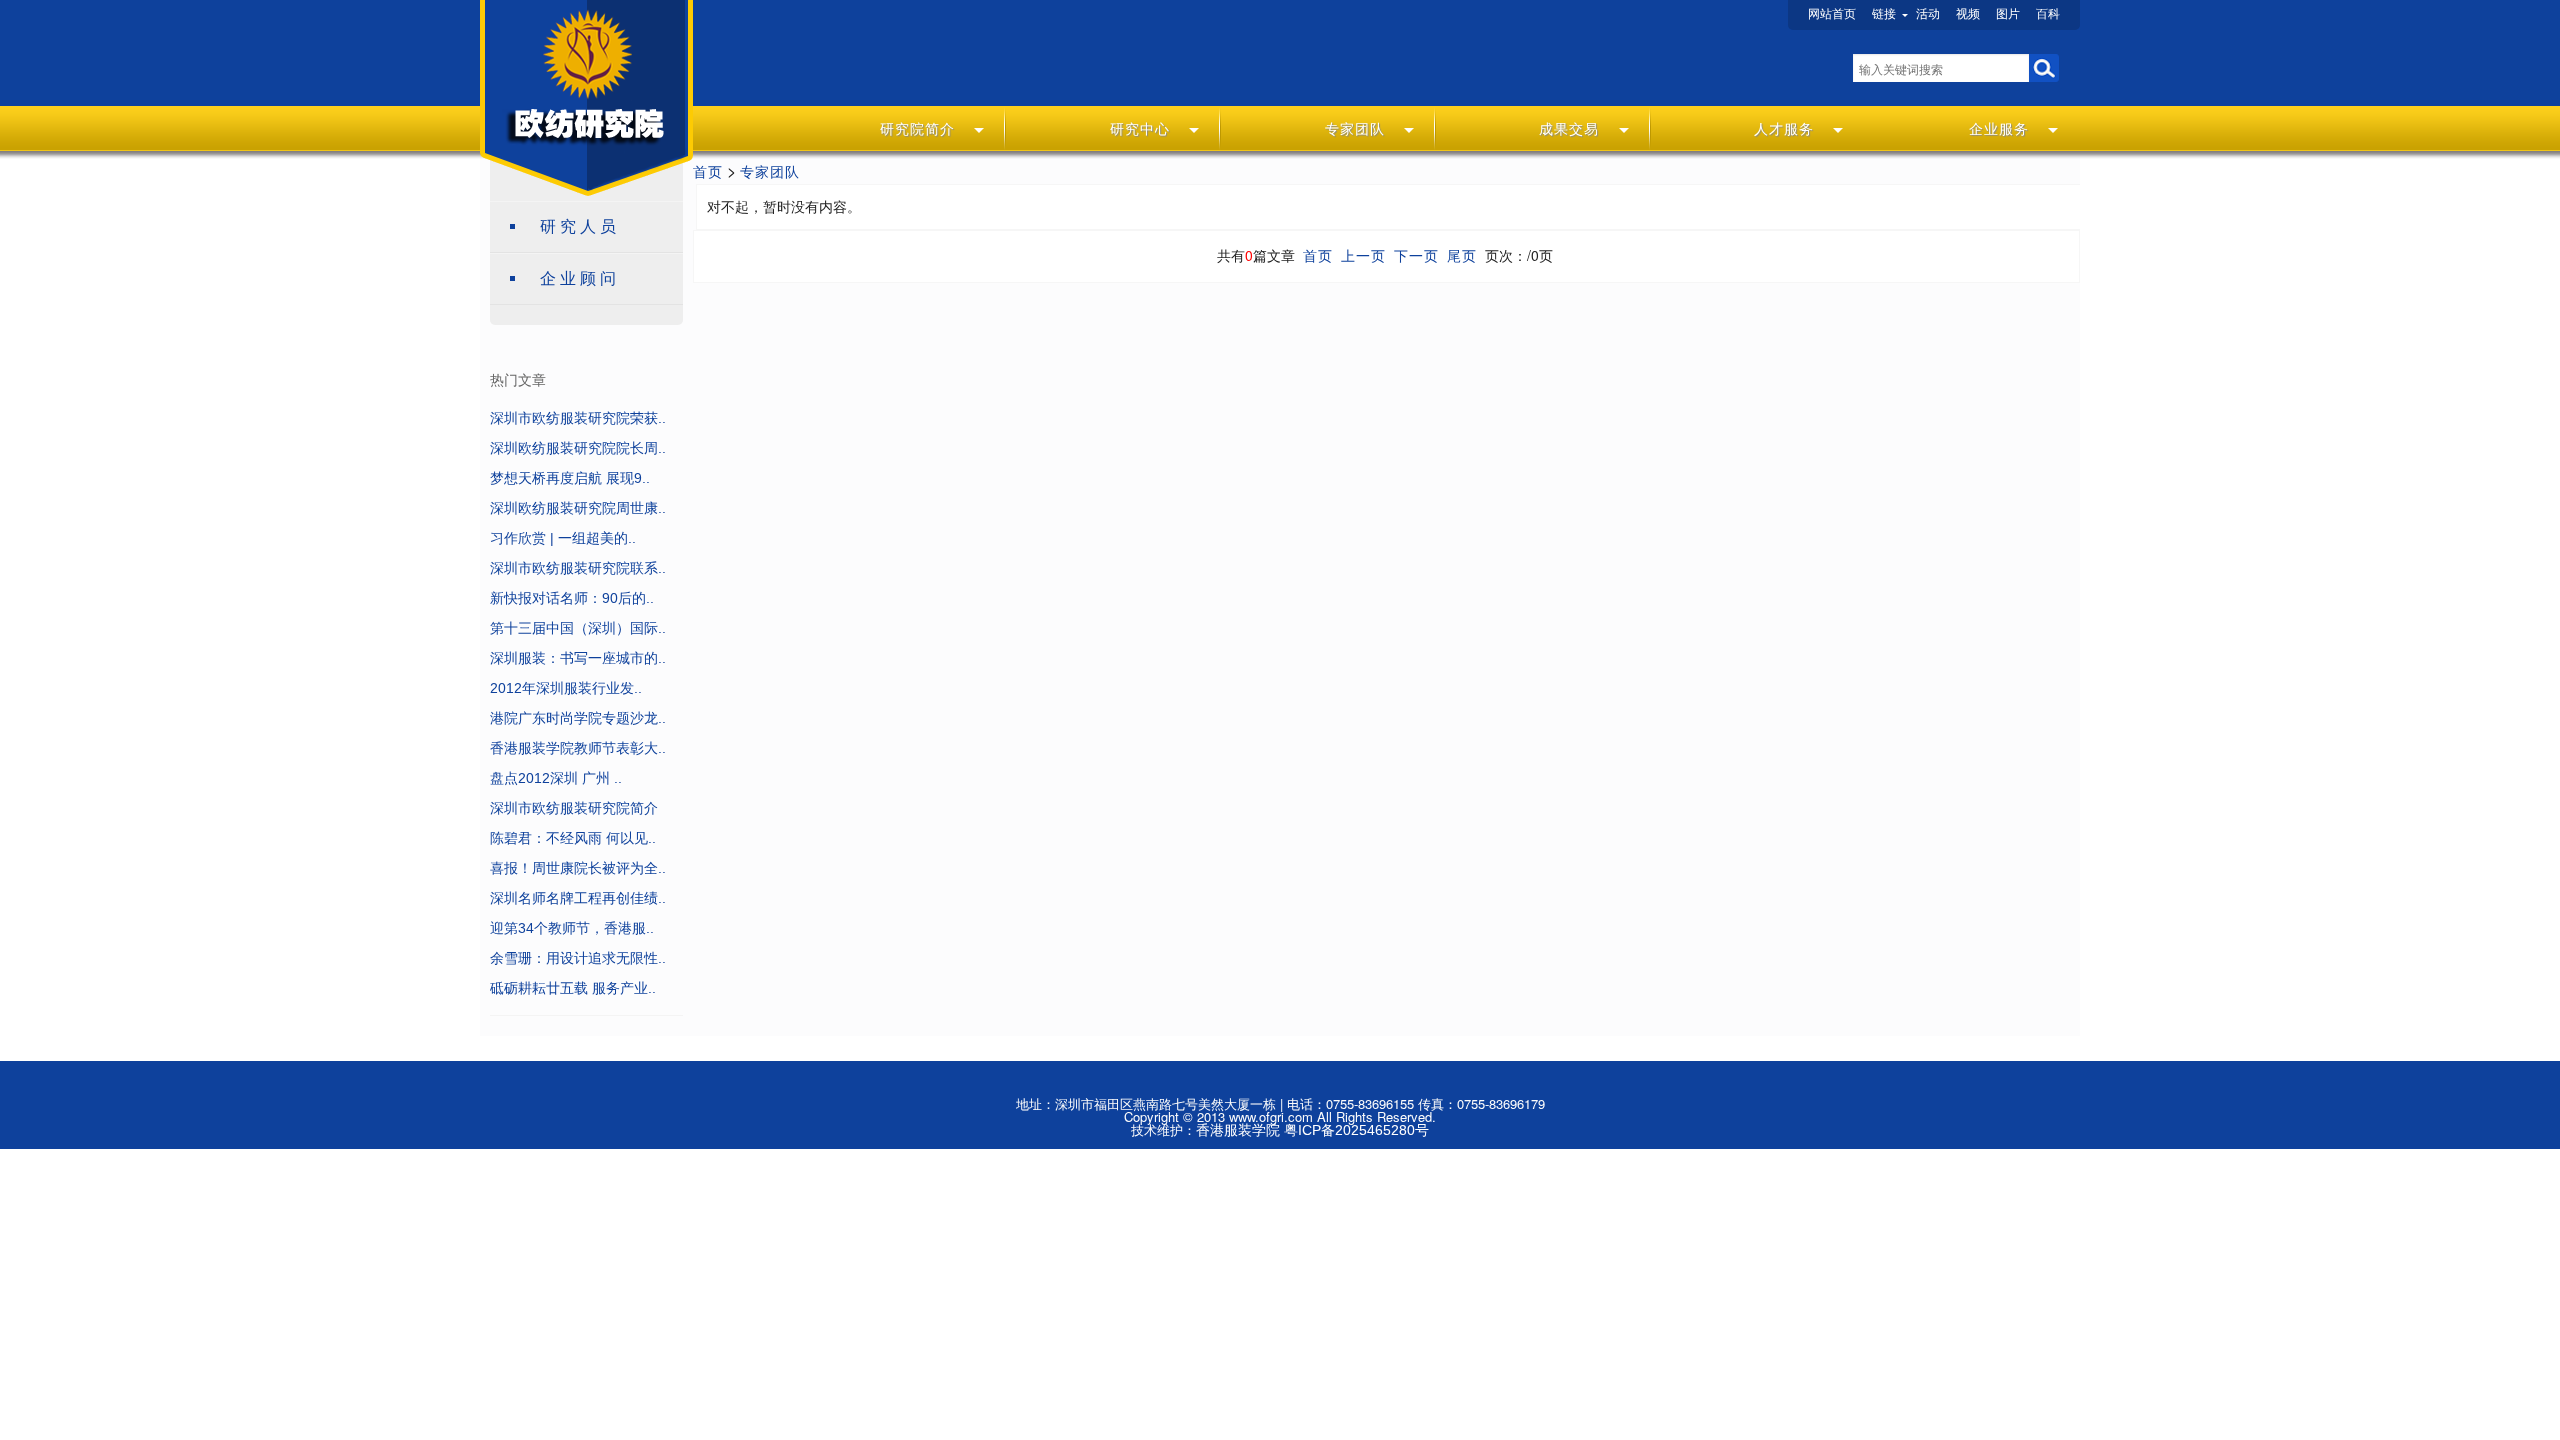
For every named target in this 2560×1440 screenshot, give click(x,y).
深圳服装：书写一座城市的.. (578, 658)
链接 (1884, 14)
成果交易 (1569, 129)
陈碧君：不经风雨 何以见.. (573, 838)
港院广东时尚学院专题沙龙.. (578, 718)
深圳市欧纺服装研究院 (579, 75)
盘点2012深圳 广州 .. (556, 778)
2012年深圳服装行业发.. (566, 688)
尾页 (1462, 256)
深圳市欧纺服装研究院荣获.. (578, 418)
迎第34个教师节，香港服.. (572, 928)
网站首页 (1832, 14)
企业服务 (1999, 129)
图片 (2008, 14)
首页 (708, 172)
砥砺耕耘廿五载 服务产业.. (573, 988)
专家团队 (1355, 129)
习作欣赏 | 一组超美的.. (563, 538)
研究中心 (1140, 129)
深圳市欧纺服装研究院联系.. (578, 568)
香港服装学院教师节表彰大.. (578, 748)
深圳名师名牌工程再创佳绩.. (578, 898)
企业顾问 (580, 278)
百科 (2048, 14)
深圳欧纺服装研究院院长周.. (578, 448)
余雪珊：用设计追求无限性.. (578, 958)
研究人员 (580, 226)
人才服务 (1784, 129)
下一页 (1416, 256)
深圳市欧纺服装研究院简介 (574, 808)
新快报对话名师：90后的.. (572, 598)
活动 (1928, 14)
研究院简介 (917, 129)
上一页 (1363, 256)
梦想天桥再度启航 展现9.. (570, 478)
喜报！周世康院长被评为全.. (578, 868)
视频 (1968, 14)
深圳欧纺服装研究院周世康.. (578, 508)
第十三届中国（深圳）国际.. (578, 628)
